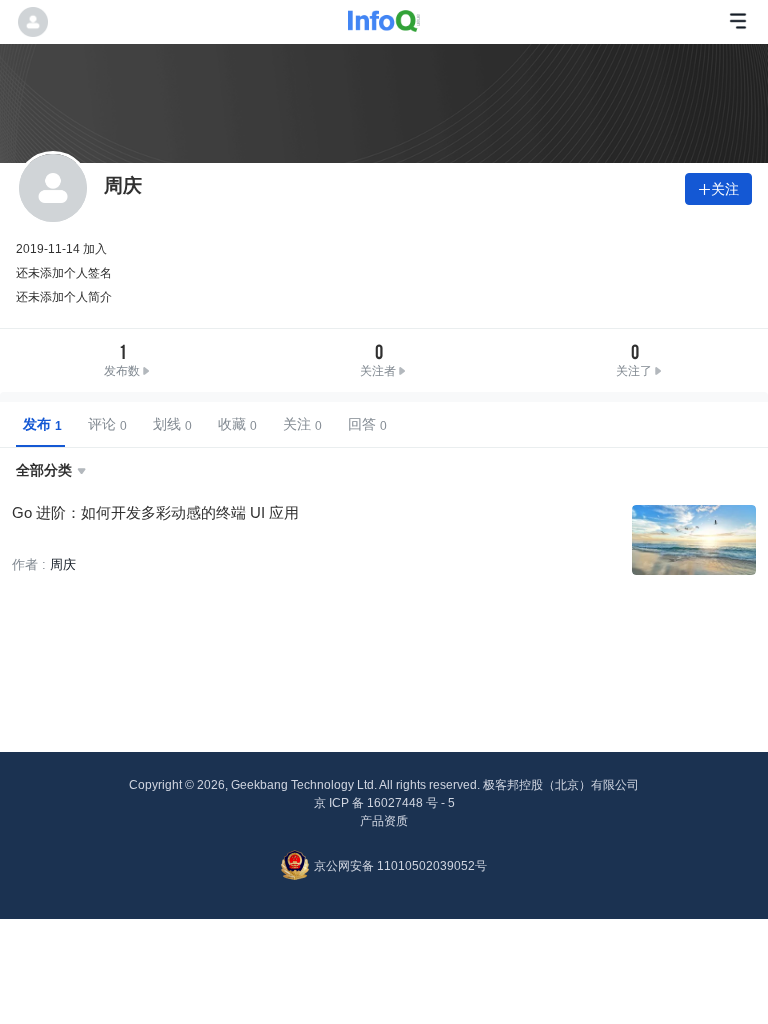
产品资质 (384, 821)
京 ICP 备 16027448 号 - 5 (384, 803)
